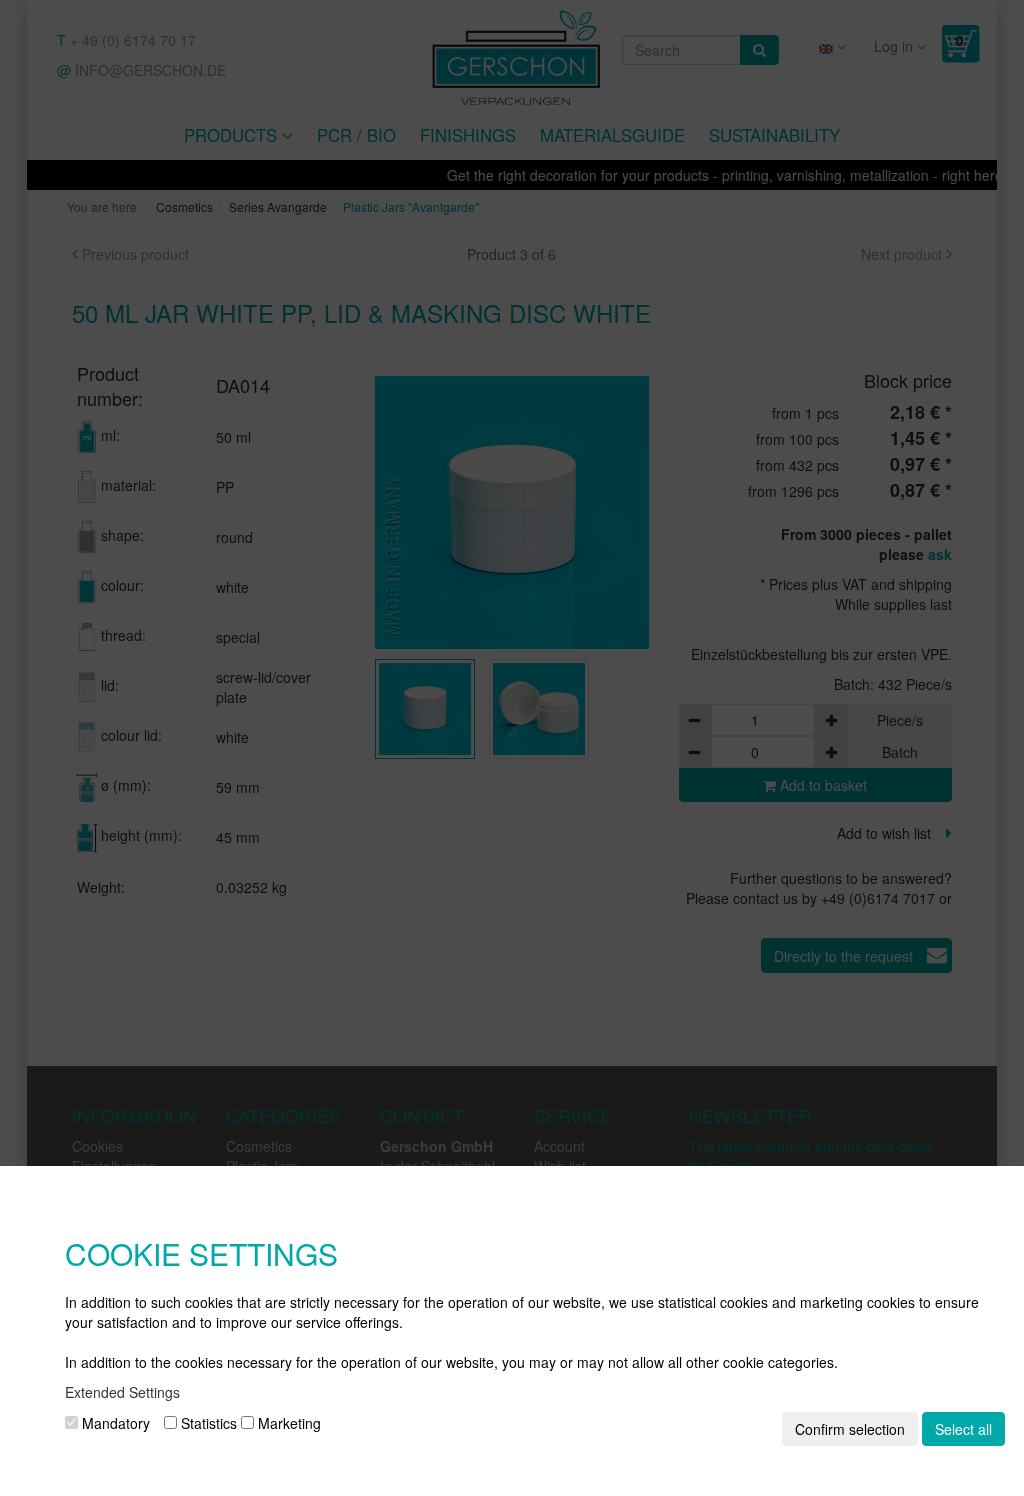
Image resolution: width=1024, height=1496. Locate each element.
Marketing (287, 1423)
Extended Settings (122, 1392)
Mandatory (114, 1423)
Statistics (207, 1423)
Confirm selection (850, 1429)
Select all (963, 1429)
